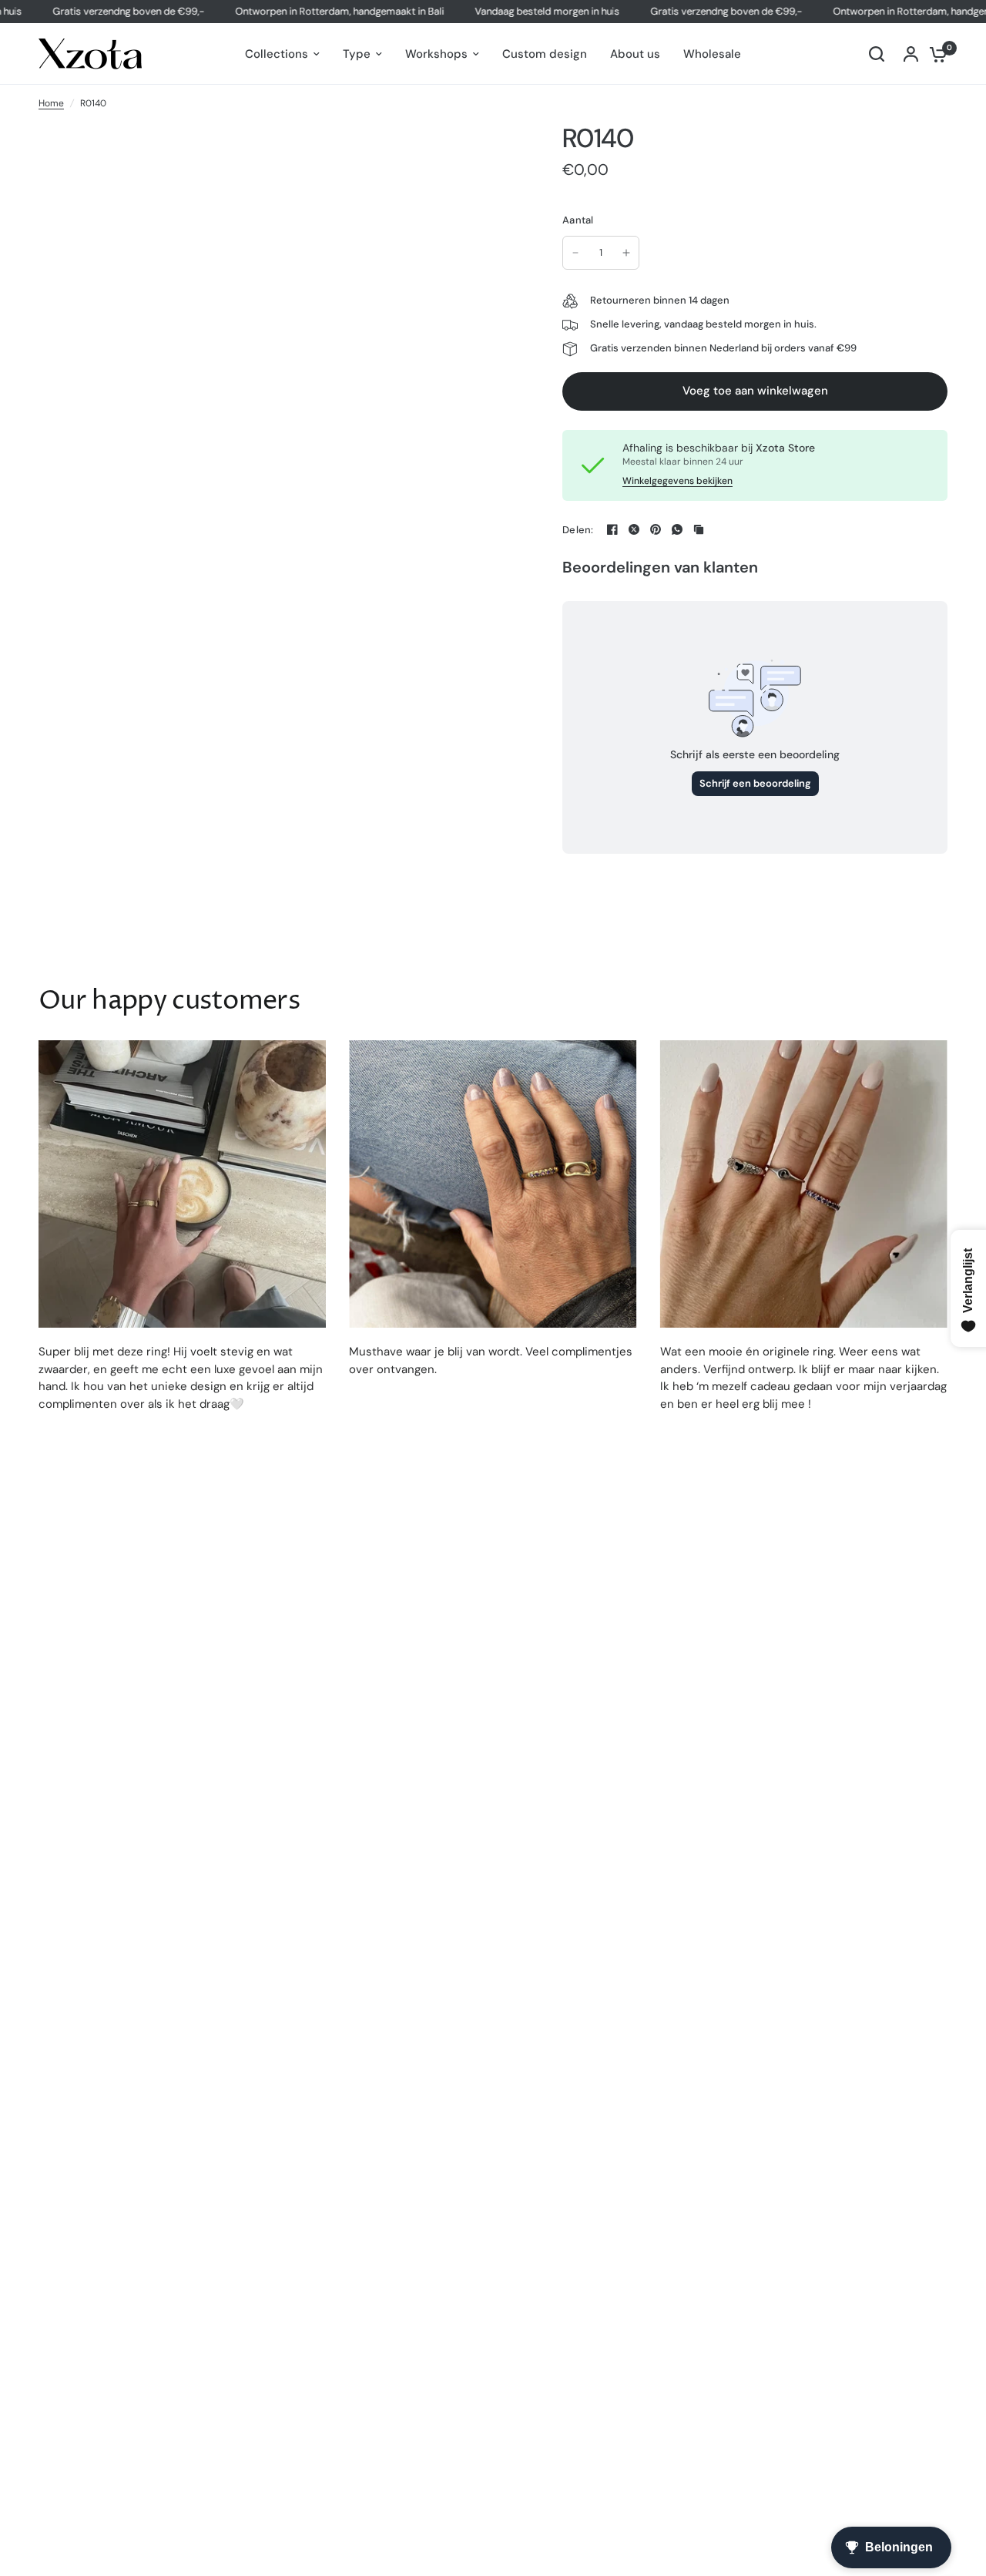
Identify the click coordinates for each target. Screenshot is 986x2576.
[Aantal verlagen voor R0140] (575, 253)
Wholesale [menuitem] (712, 54)
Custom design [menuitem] (545, 54)
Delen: (578, 530)
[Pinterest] (656, 529)
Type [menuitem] (357, 54)
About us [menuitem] (635, 54)
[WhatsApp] (677, 529)
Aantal (578, 220)
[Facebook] (612, 529)
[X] (634, 529)
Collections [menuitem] (277, 54)
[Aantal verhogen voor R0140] (626, 253)
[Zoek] (877, 54)
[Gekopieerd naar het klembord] (699, 529)
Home (51, 103)
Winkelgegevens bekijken (677, 481)
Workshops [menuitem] (436, 54)
